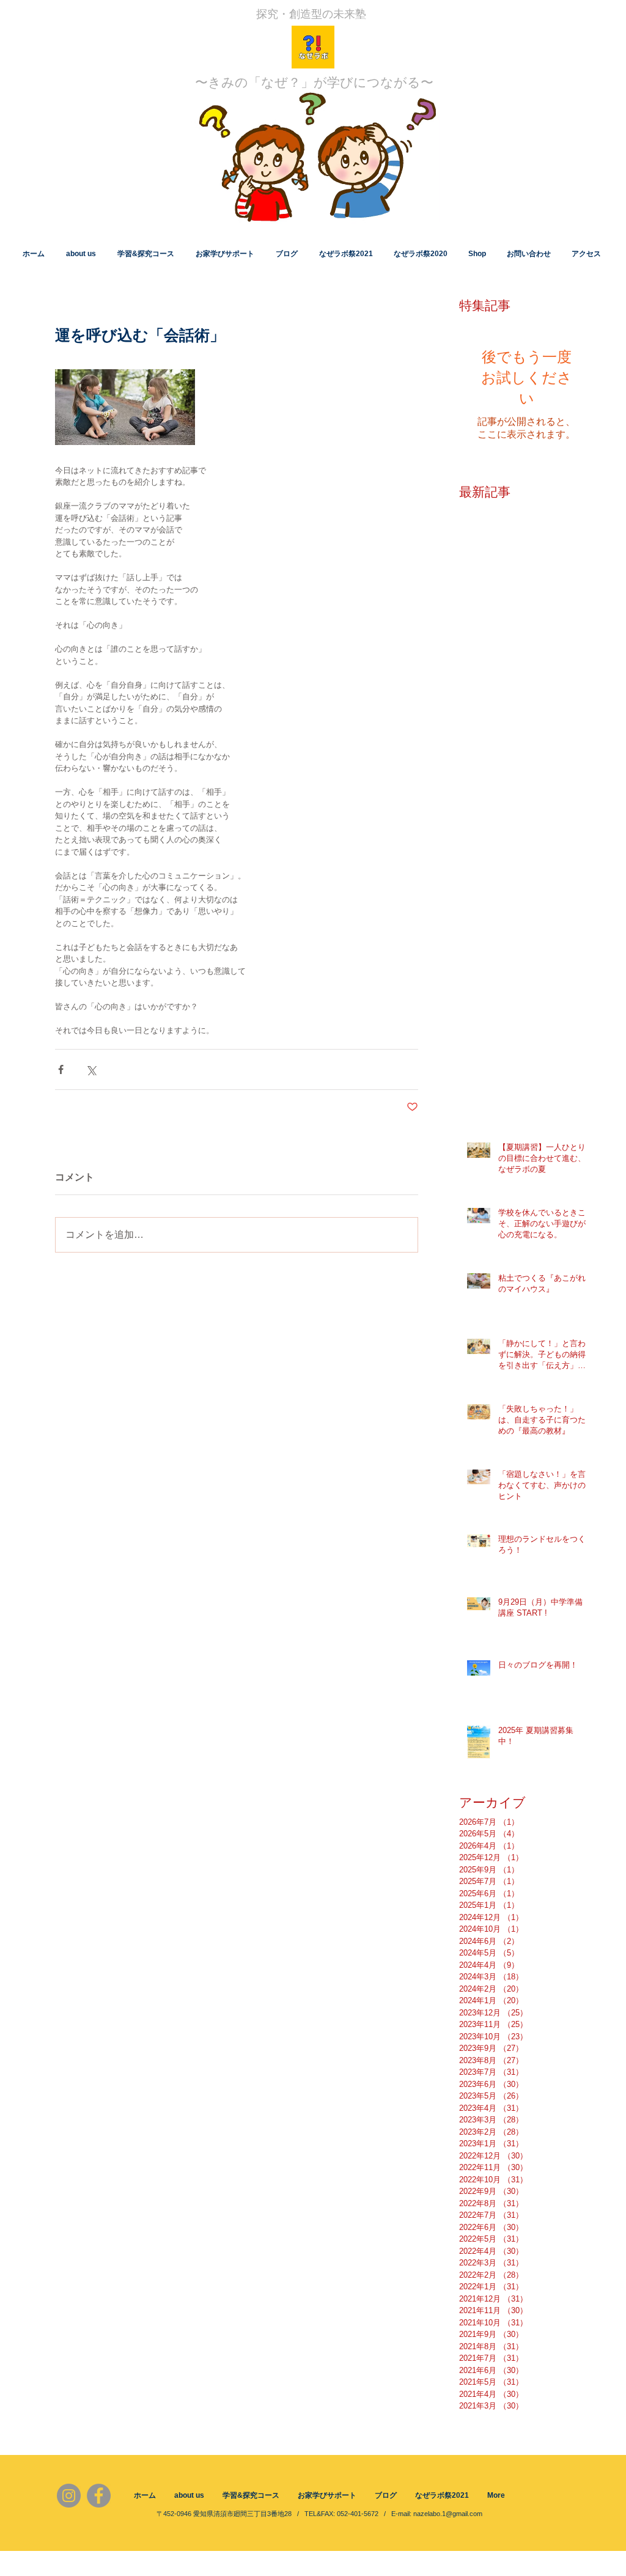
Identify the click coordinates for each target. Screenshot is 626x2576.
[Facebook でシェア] (61, 1069)
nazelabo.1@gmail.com (448, 2514)
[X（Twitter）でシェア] (91, 1069)
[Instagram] (69, 2496)
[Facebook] (99, 2496)
